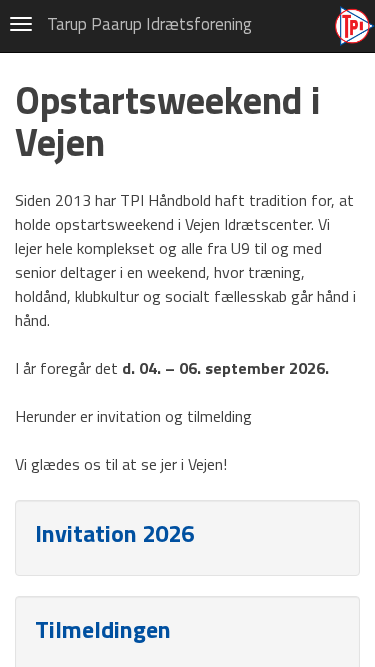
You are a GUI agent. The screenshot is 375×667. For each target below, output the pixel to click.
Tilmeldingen (103, 629)
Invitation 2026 (114, 533)
